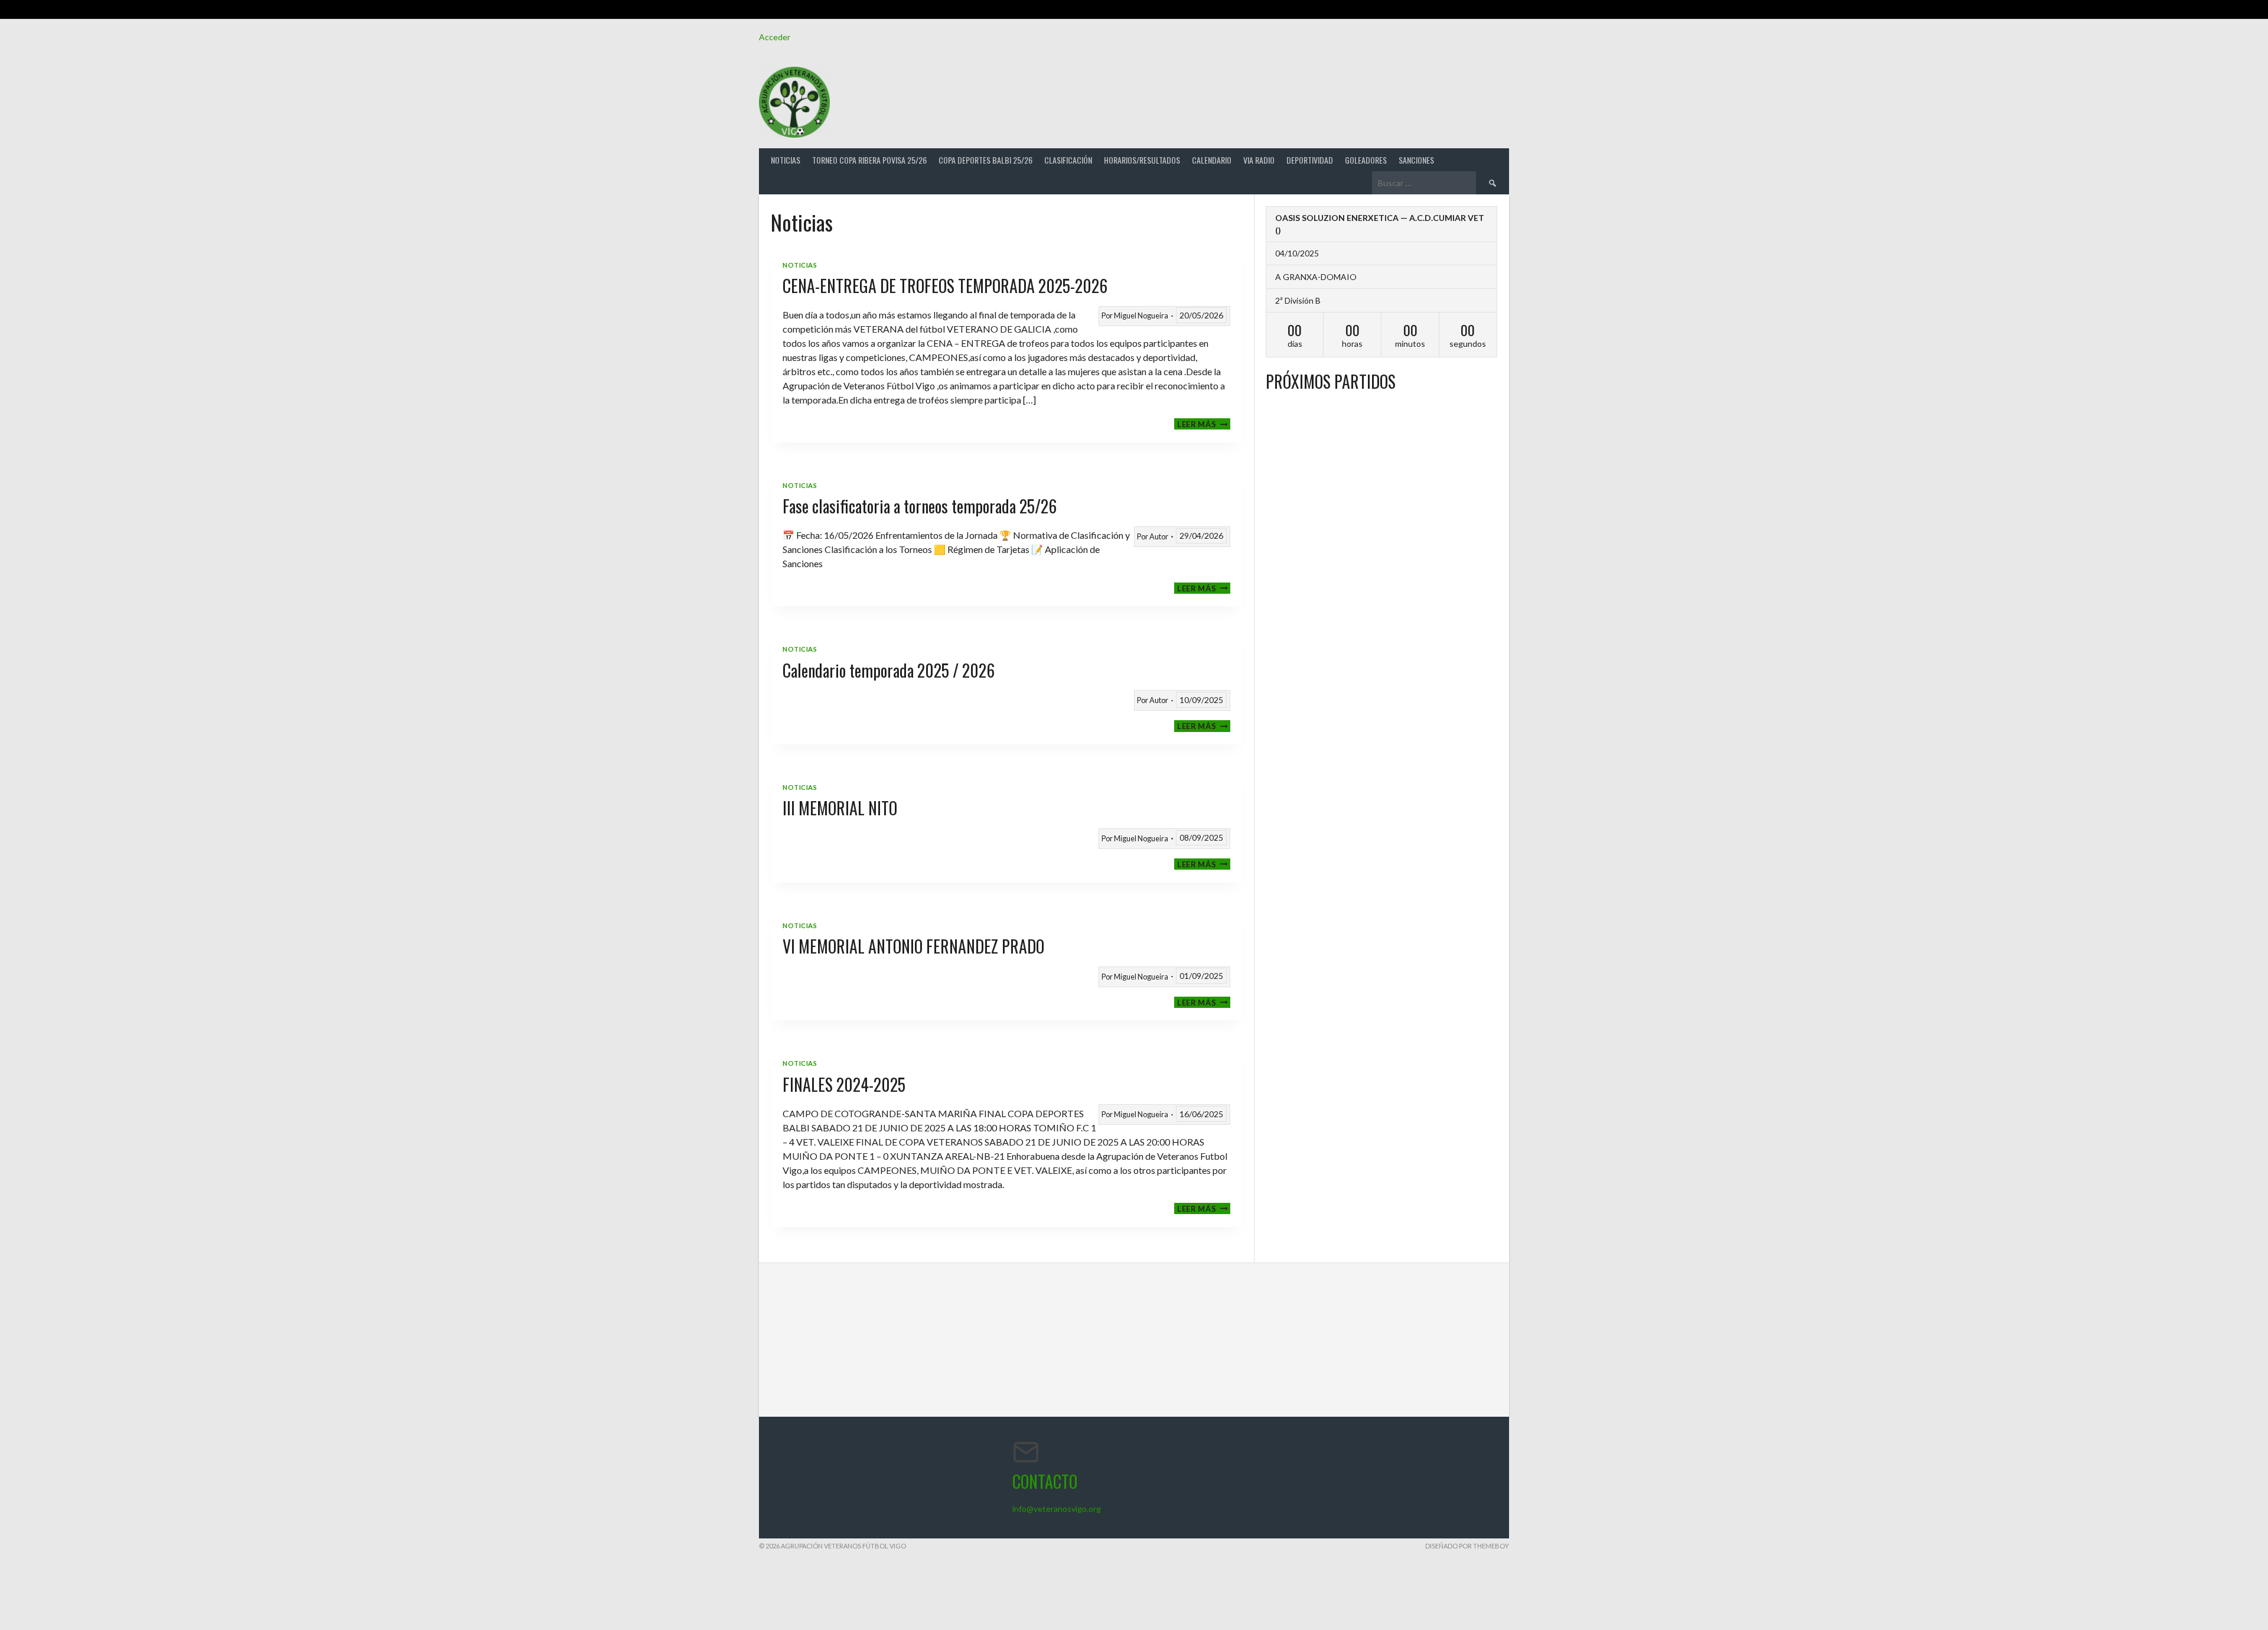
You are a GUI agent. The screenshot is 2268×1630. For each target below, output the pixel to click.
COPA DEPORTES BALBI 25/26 (985, 160)
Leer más (1204, 424)
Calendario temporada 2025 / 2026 (889, 670)
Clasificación (1068, 160)
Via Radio (1259, 160)
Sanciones (1416, 160)
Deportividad (1310, 160)
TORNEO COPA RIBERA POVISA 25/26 (869, 160)
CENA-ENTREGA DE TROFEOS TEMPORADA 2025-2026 (945, 286)
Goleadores (1366, 160)
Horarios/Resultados (1142, 160)
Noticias (786, 160)
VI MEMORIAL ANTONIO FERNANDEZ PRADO (913, 946)
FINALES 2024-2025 (844, 1084)
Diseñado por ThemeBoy (1467, 1546)
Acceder (775, 37)
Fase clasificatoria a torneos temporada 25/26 (920, 506)
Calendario (1212, 160)
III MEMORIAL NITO (840, 808)
